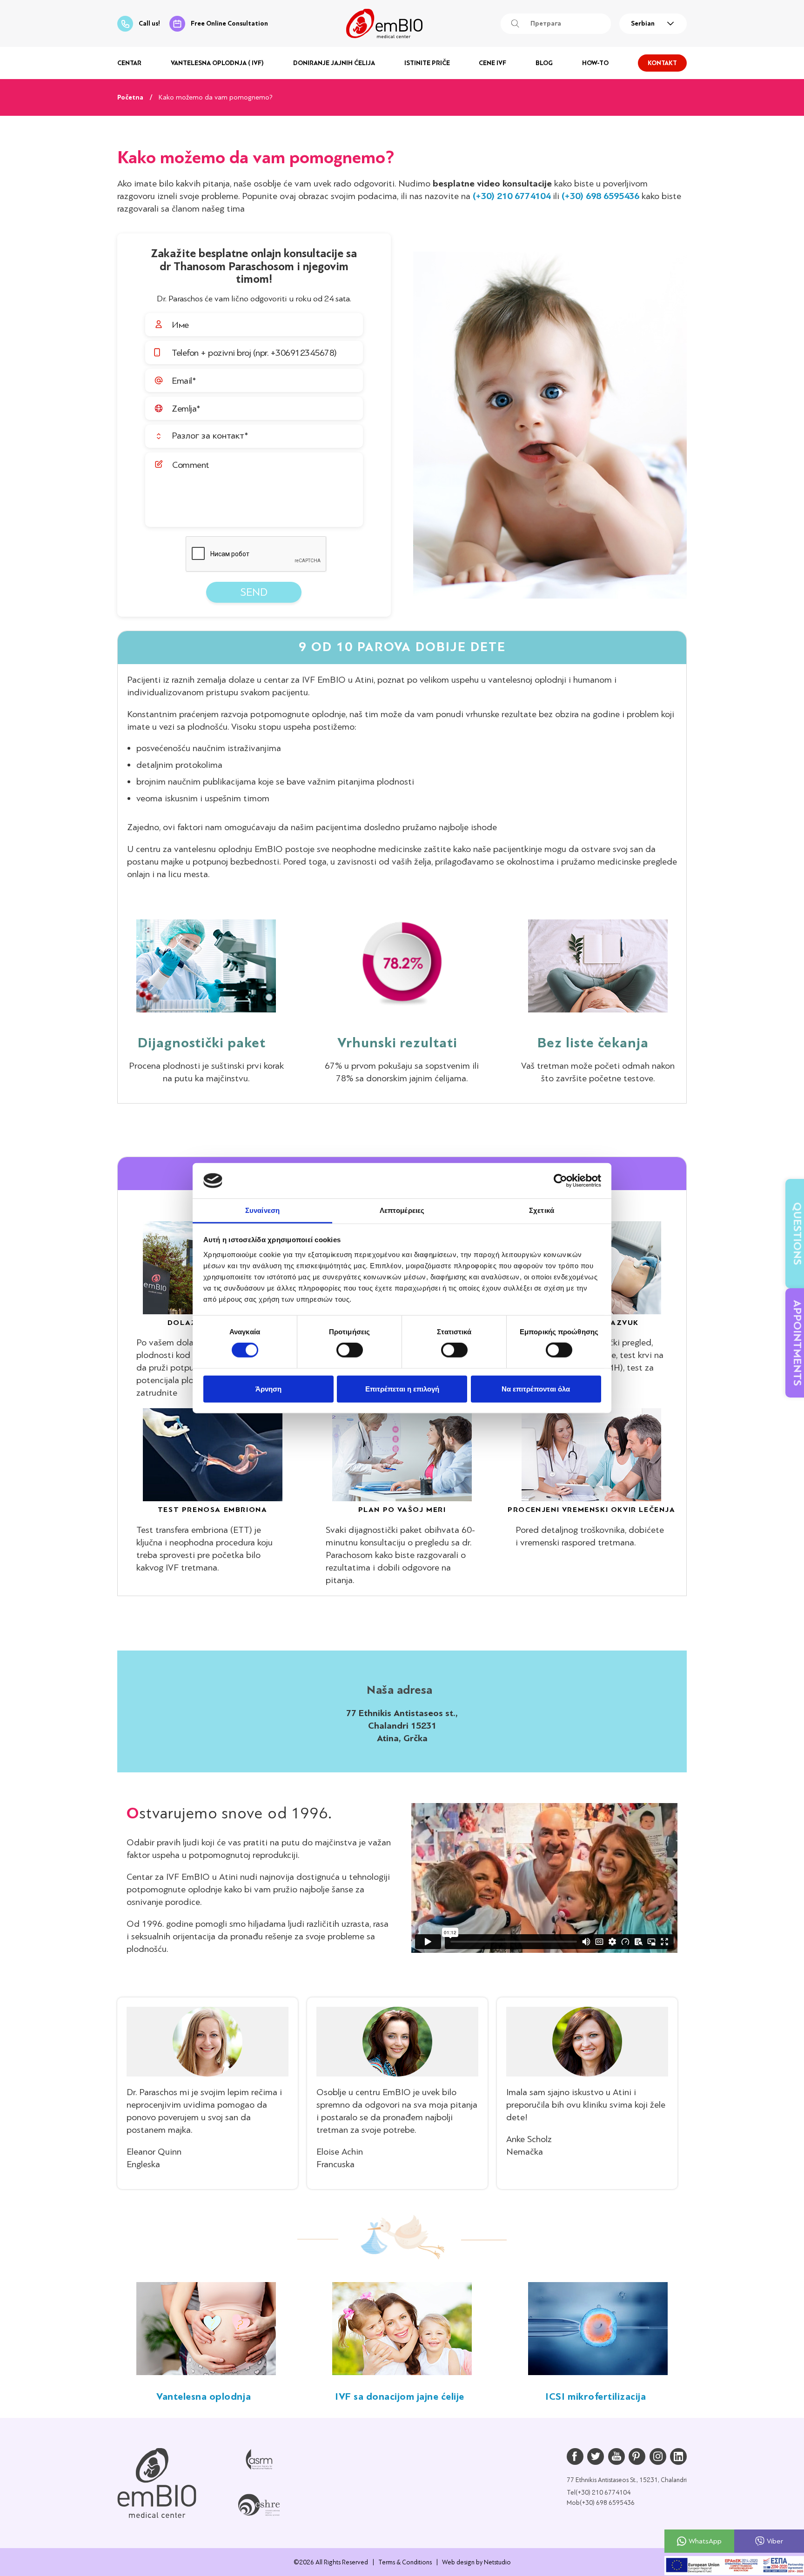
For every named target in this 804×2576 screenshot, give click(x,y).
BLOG (544, 63)
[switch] (350, 1350)
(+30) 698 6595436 (600, 196)
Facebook (575, 2456)
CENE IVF (492, 63)
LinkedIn (678, 2456)
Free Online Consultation (229, 23)
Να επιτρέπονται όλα (536, 1388)
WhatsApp (705, 2541)
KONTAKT (662, 63)
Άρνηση (268, 1388)
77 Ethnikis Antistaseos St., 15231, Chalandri (627, 2480)
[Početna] (157, 2483)
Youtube (616, 2456)
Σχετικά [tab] (542, 1210)
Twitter (596, 2456)
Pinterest (637, 2456)
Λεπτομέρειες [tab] (402, 1210)
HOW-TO (595, 63)
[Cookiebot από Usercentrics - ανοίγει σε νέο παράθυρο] (560, 1181)
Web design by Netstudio (476, 2562)
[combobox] (653, 24)
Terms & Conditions (405, 2562)
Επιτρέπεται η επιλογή (402, 1388)
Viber (775, 2541)
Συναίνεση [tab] (262, 1210)
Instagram (658, 2456)
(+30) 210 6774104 (512, 196)
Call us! (149, 23)
